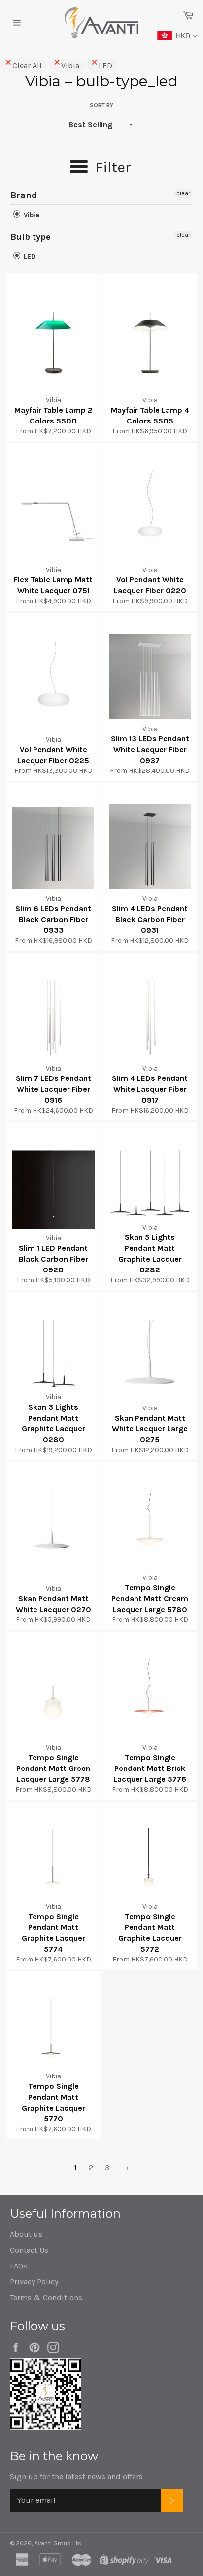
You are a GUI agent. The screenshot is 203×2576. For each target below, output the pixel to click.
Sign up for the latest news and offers (76, 2477)
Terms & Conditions (46, 2297)
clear (183, 193)
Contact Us (29, 2250)
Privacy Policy (34, 2282)
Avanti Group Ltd (58, 2543)
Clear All (27, 65)
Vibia (70, 65)
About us (26, 2234)
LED (105, 65)
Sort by (101, 105)
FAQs (18, 2266)
